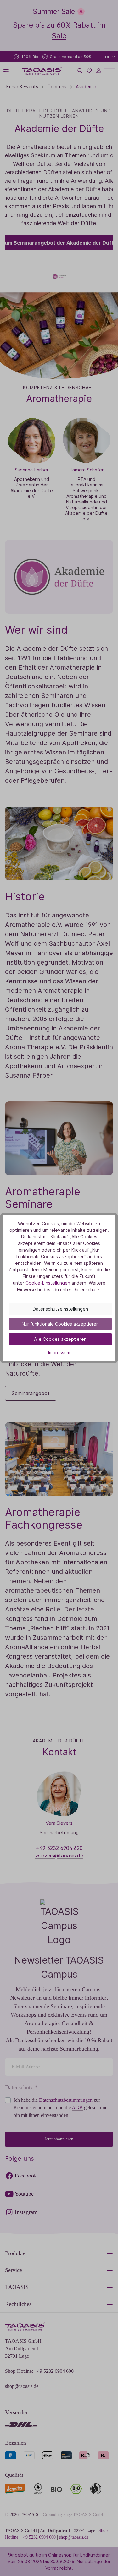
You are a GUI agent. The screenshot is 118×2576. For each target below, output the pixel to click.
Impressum (59, 1353)
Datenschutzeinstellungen (60, 1309)
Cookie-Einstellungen (48, 1283)
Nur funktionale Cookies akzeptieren (60, 1324)
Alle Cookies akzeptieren (60, 1339)
